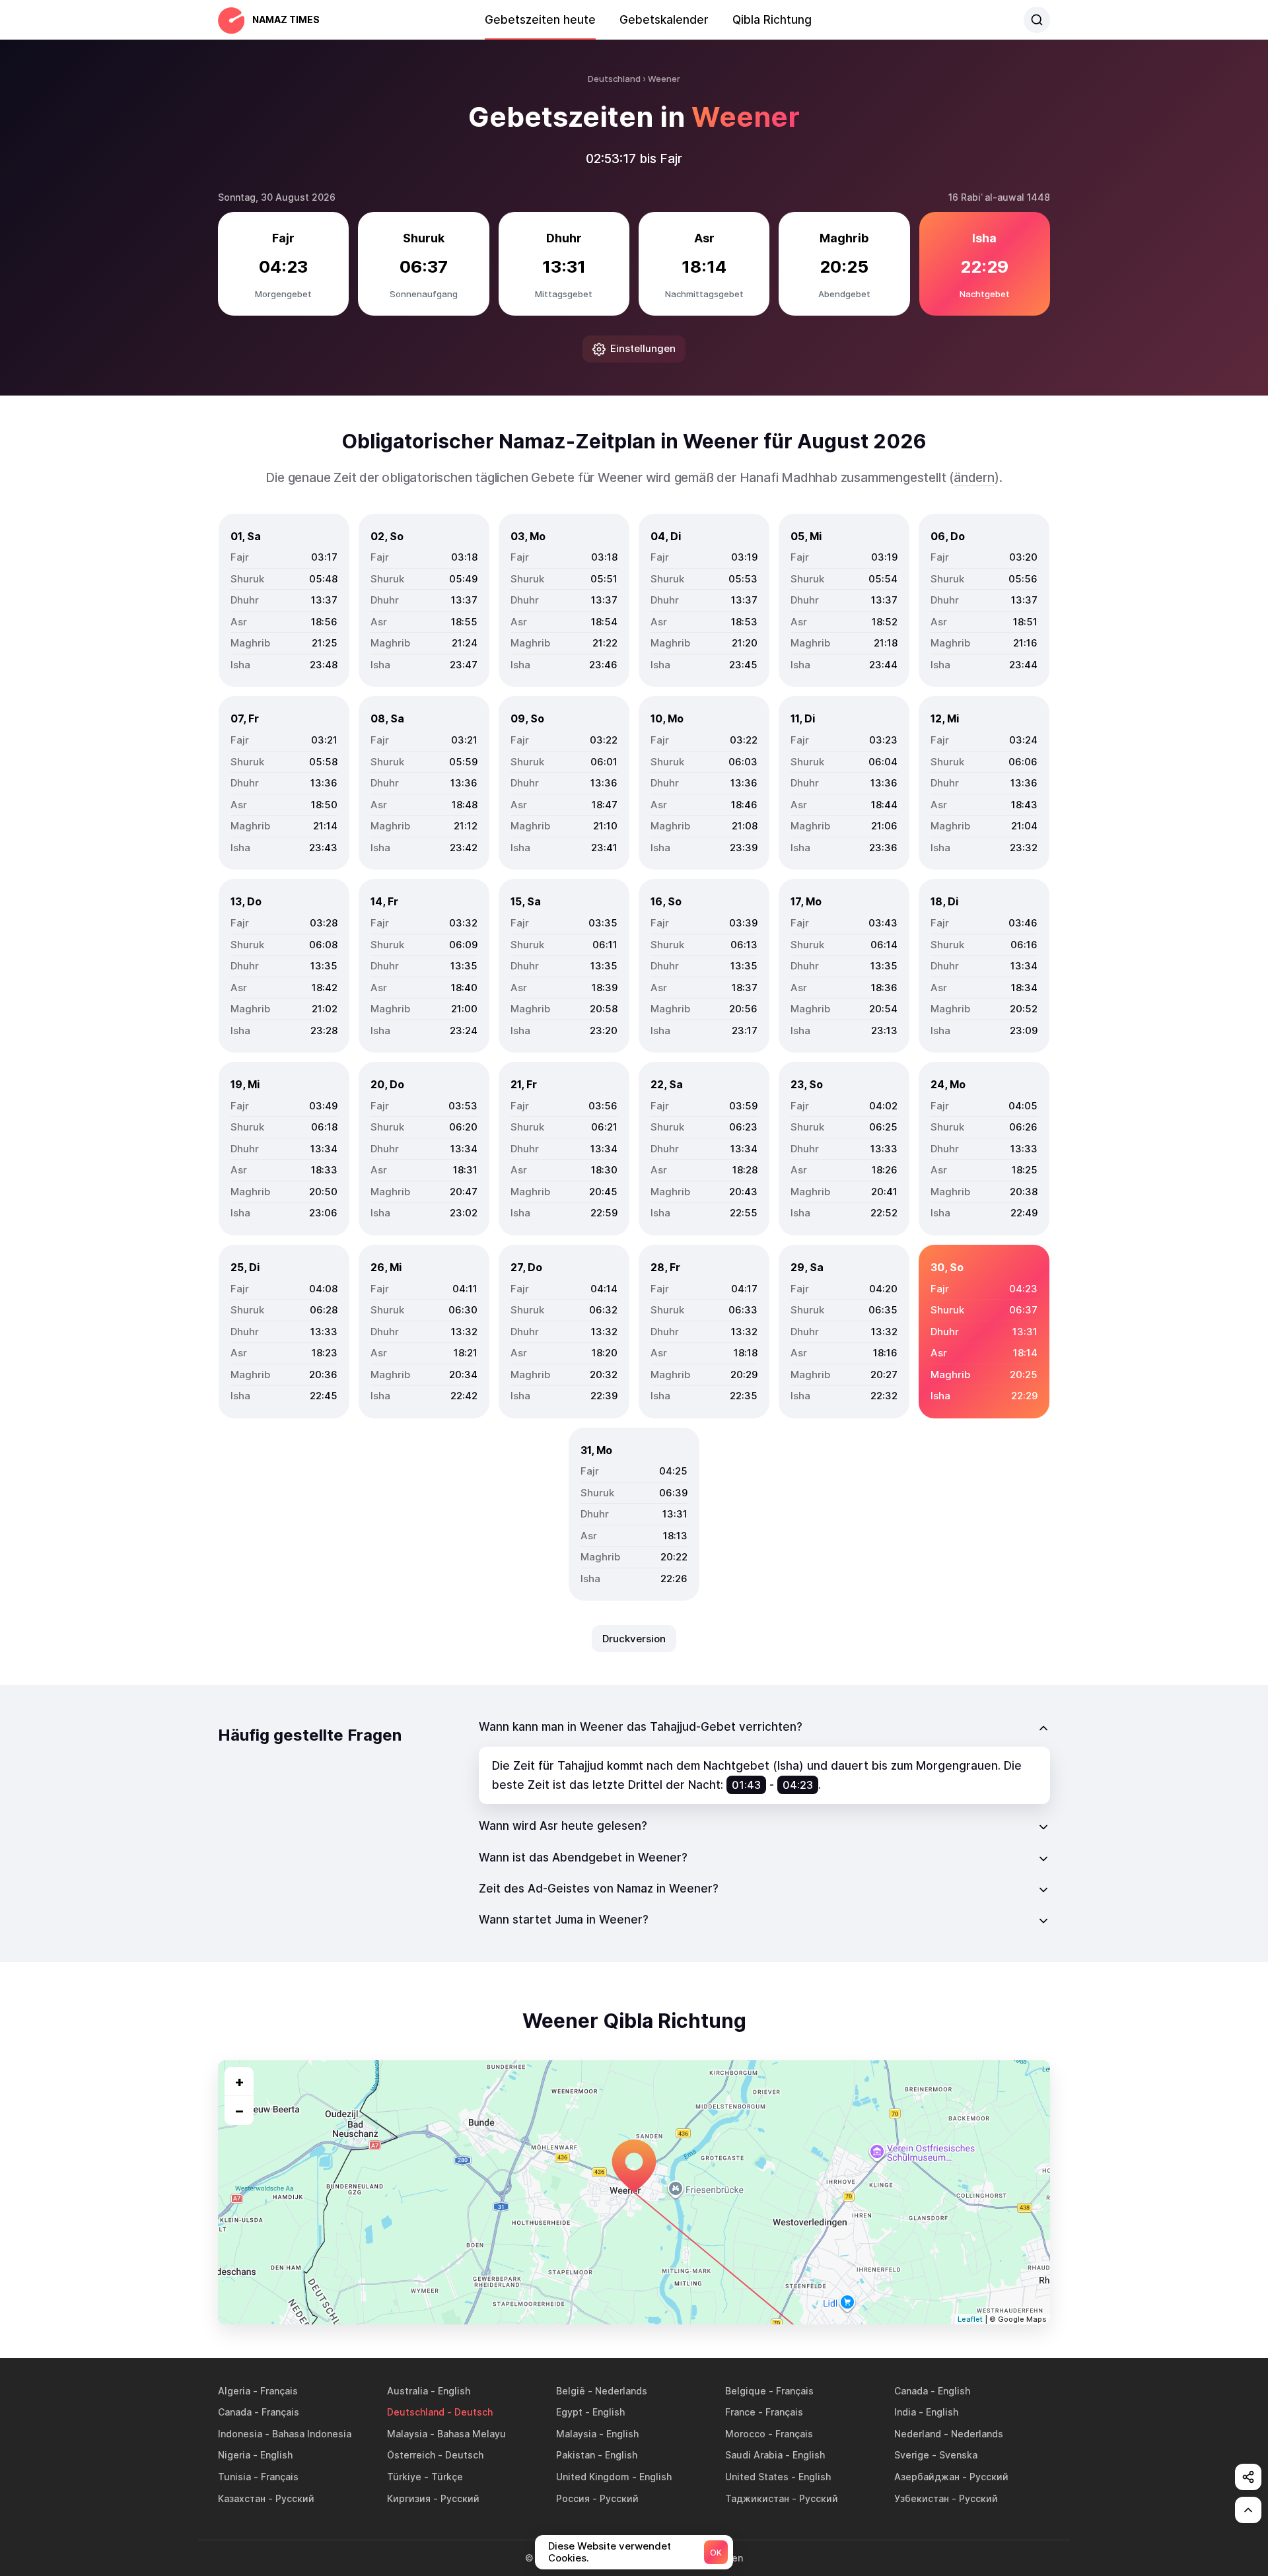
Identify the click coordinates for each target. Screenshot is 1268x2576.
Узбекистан (922, 2498)
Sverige (912, 2455)
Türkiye (404, 2477)
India (905, 2412)
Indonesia (240, 2434)
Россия (573, 2498)
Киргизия (409, 2498)
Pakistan (576, 2455)
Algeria (234, 2391)
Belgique (746, 2391)
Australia (407, 2391)
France (740, 2412)
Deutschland (416, 2412)
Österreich (411, 2455)
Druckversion (634, 1639)
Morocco (745, 2434)
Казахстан (242, 2498)
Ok (716, 2553)
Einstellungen (643, 348)
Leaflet (970, 2319)
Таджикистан (757, 2498)
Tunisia (234, 2477)
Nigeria (234, 2455)
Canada (911, 2391)
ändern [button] (974, 478)
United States (757, 2477)
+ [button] (239, 2081)
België (571, 2391)
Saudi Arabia (754, 2455)
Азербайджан (927, 2477)
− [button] (239, 2110)
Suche (1037, 20)
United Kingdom (593, 2477)
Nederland (918, 2434)
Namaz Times (286, 19)
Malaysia (407, 2434)
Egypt (569, 2412)
